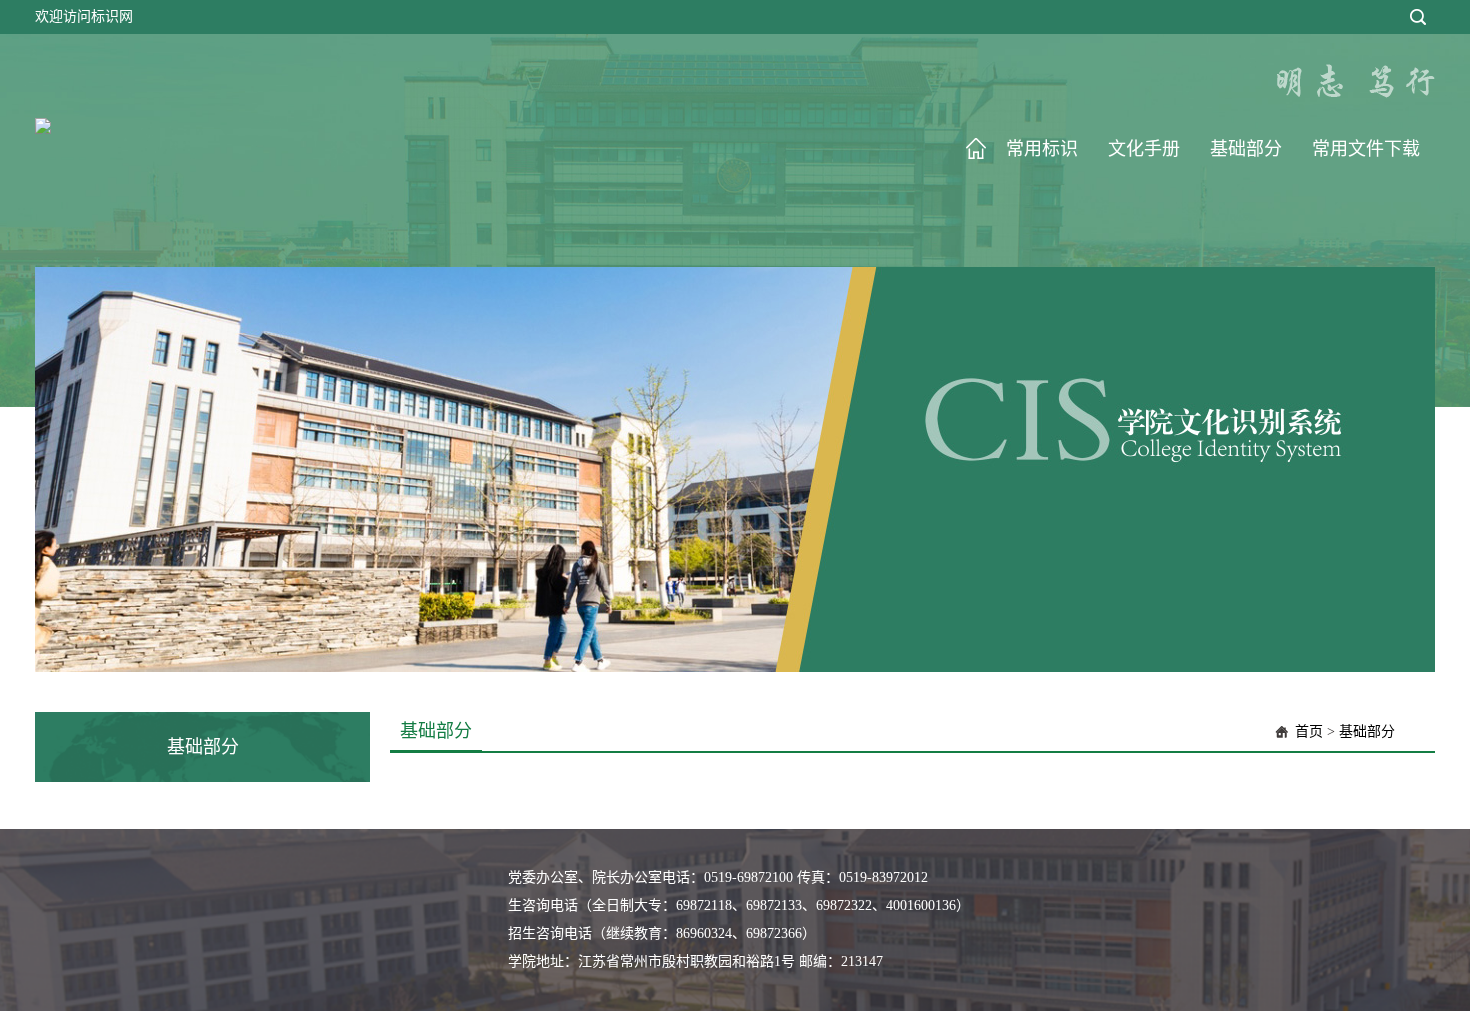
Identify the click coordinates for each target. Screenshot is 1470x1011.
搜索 (1418, 17)
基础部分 (1367, 731)
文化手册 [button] (1144, 149)
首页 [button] (976, 149)
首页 (1309, 731)
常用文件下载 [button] (1366, 149)
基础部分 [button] (1246, 149)
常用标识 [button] (1042, 149)
